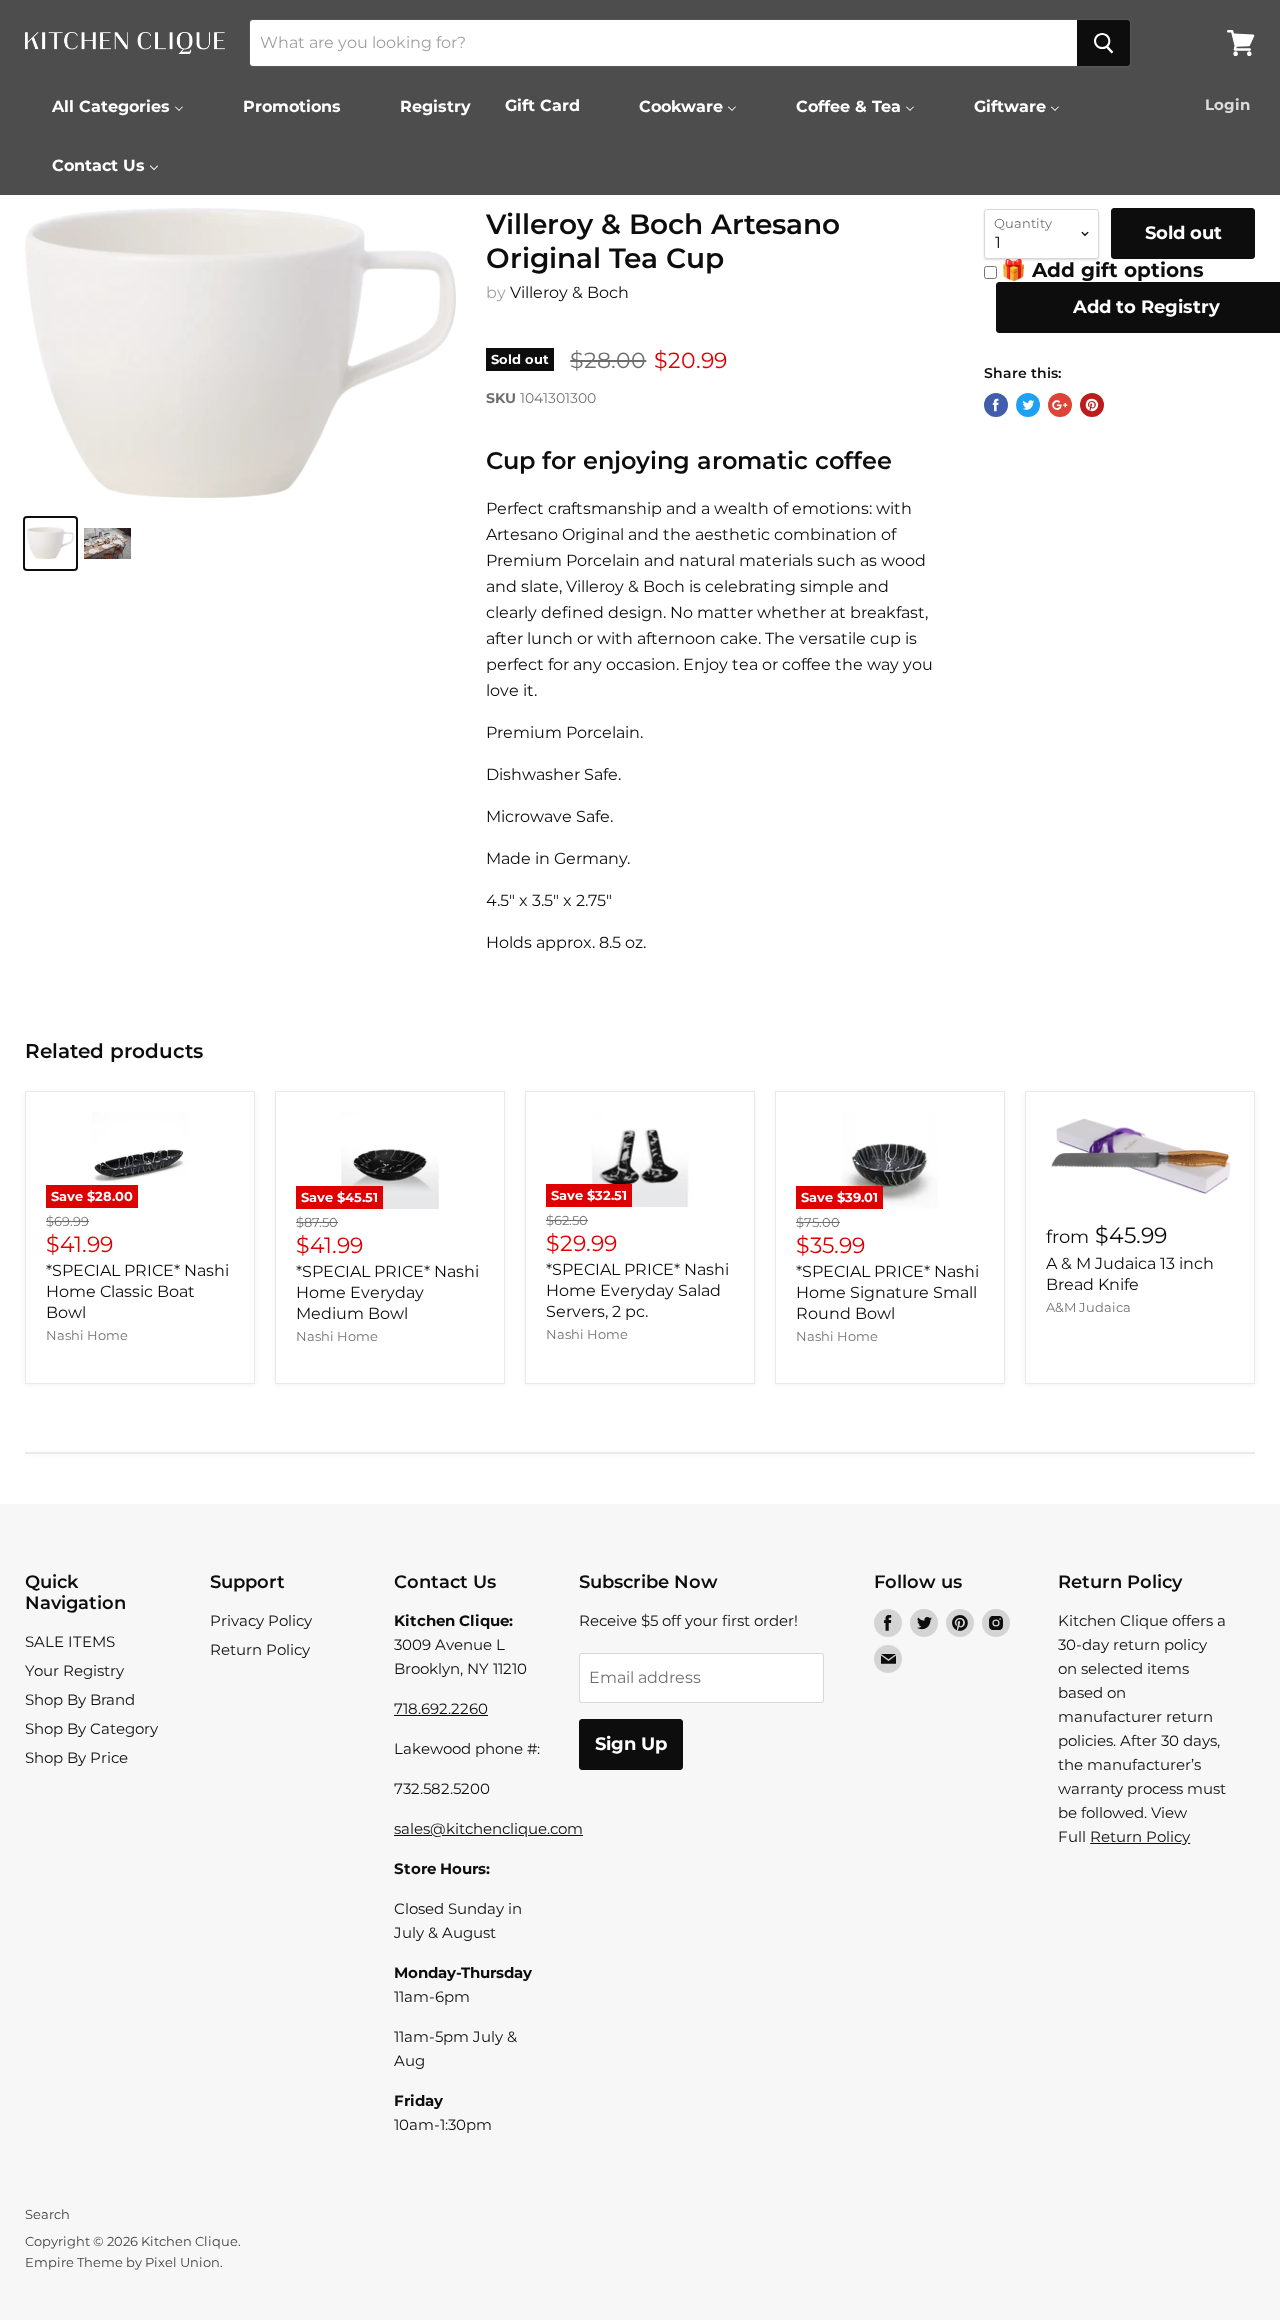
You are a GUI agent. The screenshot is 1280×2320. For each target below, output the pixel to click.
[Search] (1103, 43)
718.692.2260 (441, 1708)
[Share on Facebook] (996, 405)
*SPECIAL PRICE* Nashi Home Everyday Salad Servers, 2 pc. (637, 1290)
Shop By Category (91, 1728)
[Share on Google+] (1060, 405)
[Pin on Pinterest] (1092, 405)
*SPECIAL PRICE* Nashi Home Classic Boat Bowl (137, 1291)
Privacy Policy (261, 1620)
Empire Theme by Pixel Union (122, 2262)
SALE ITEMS (70, 1641)
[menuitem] (105, 106)
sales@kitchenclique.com (488, 1828)
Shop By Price (76, 1757)
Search (47, 2214)
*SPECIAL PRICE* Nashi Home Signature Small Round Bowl (887, 1292)
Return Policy (260, 1649)
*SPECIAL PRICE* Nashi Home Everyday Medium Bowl (387, 1292)
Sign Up (631, 1744)
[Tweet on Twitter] (1028, 405)
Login (1227, 104)
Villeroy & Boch (569, 292)
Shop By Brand (80, 1699)
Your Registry (74, 1670)
